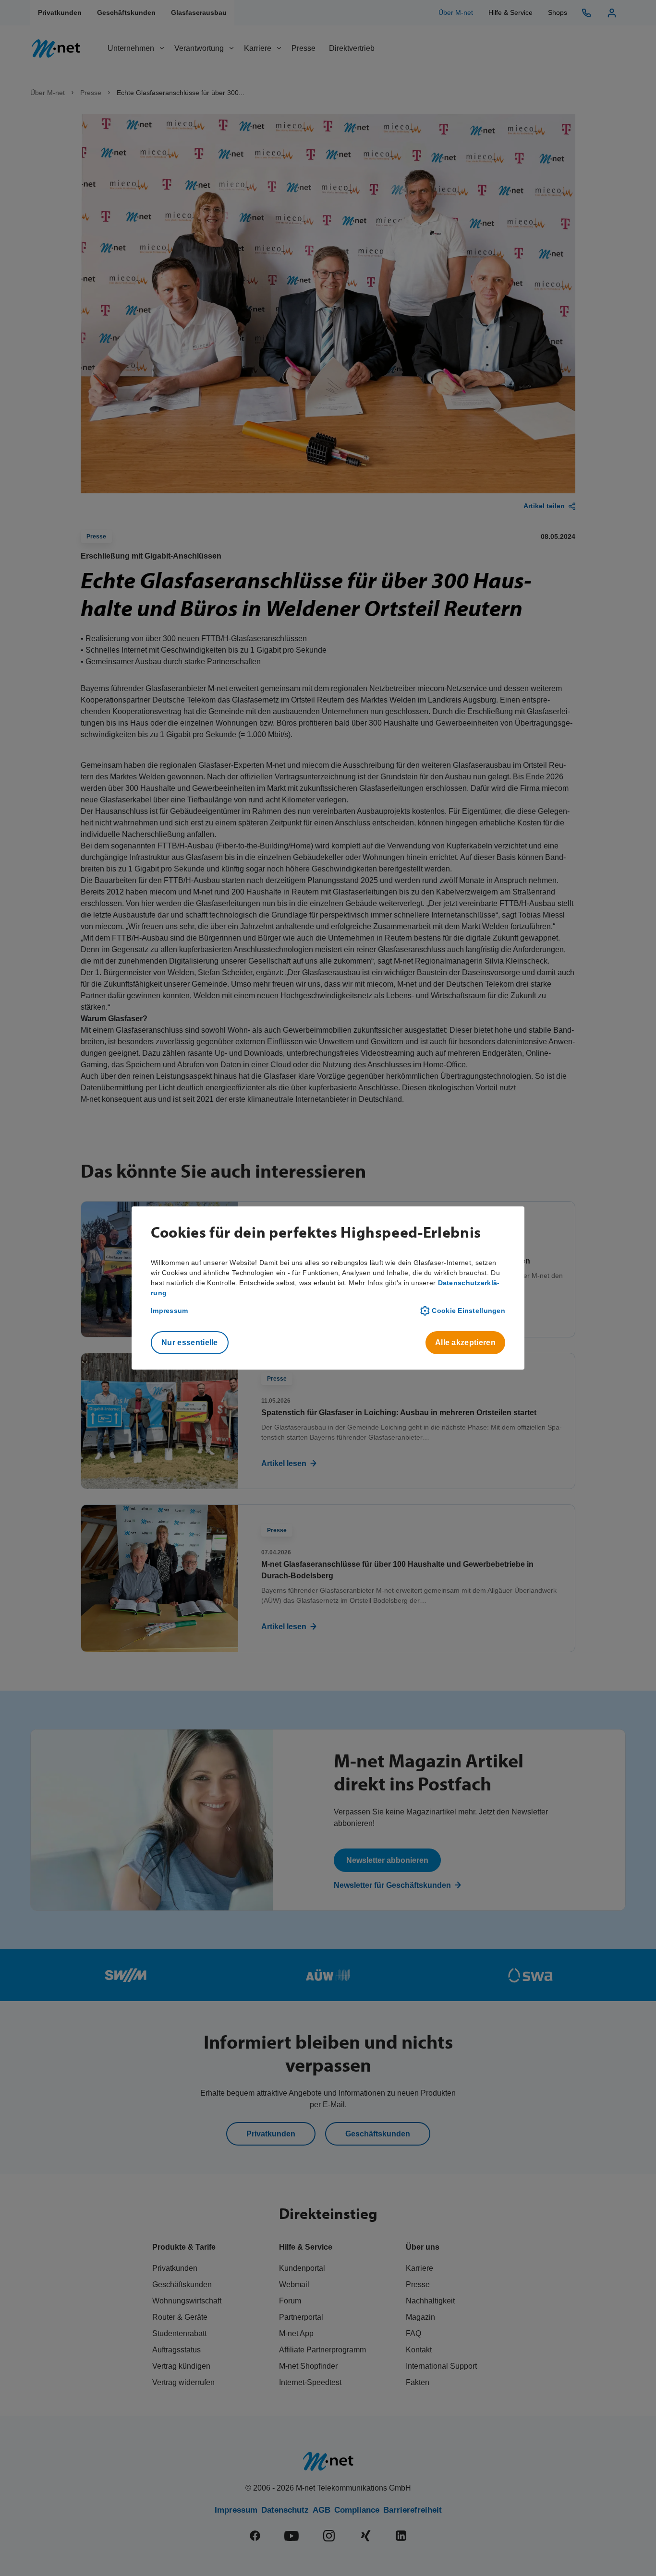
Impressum (170, 1311)
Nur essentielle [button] (190, 1342)
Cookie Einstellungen (468, 1311)
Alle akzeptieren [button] (465, 1342)
